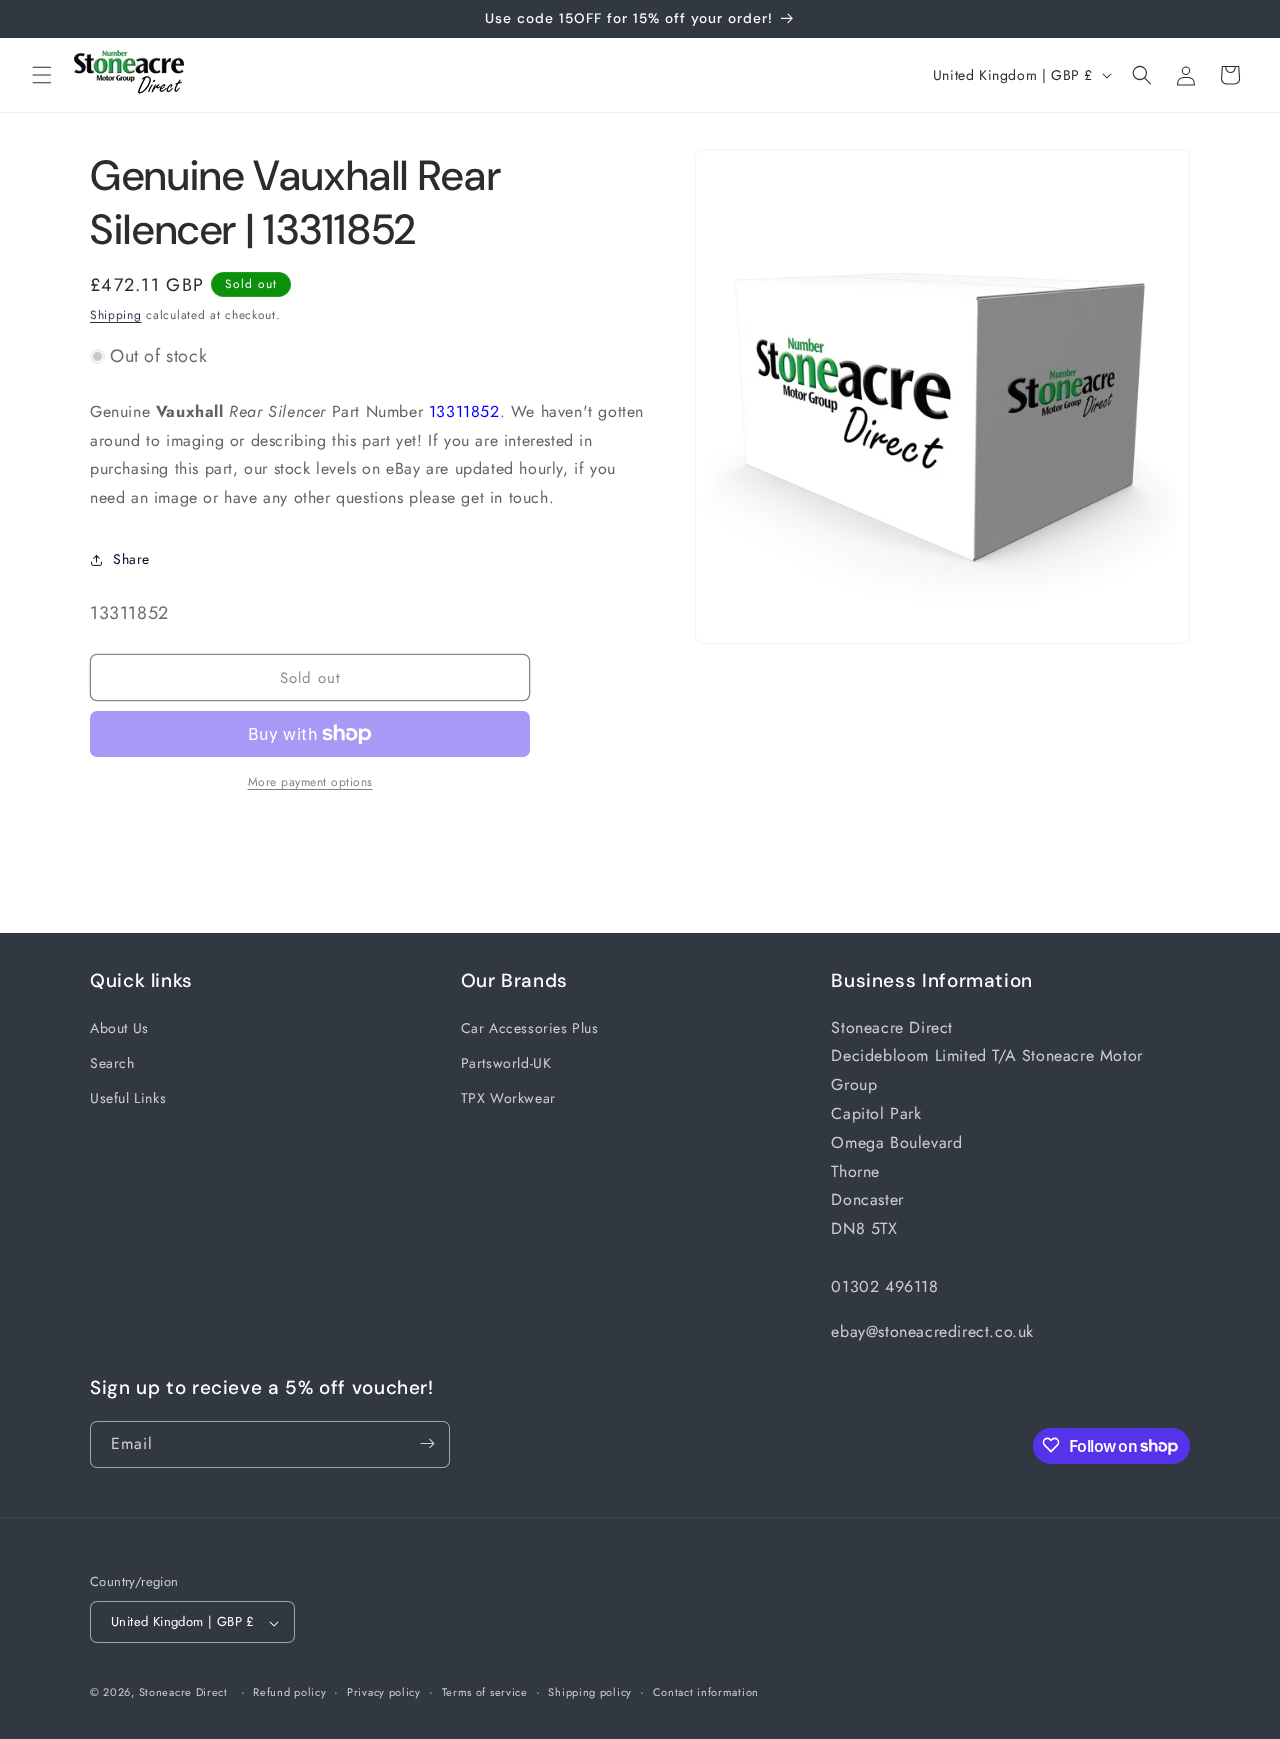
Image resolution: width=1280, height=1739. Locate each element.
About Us (119, 1027)
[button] (42, 75)
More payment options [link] (310, 782)
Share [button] (131, 559)
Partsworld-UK (506, 1062)
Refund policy (289, 1692)
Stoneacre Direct (183, 1693)
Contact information (706, 1692)
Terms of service (485, 1692)
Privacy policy (384, 1692)
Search (112, 1062)
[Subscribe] (427, 1443)
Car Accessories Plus (530, 1027)
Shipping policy (590, 1692)
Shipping (116, 315)
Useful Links (128, 1097)
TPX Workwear (508, 1097)
